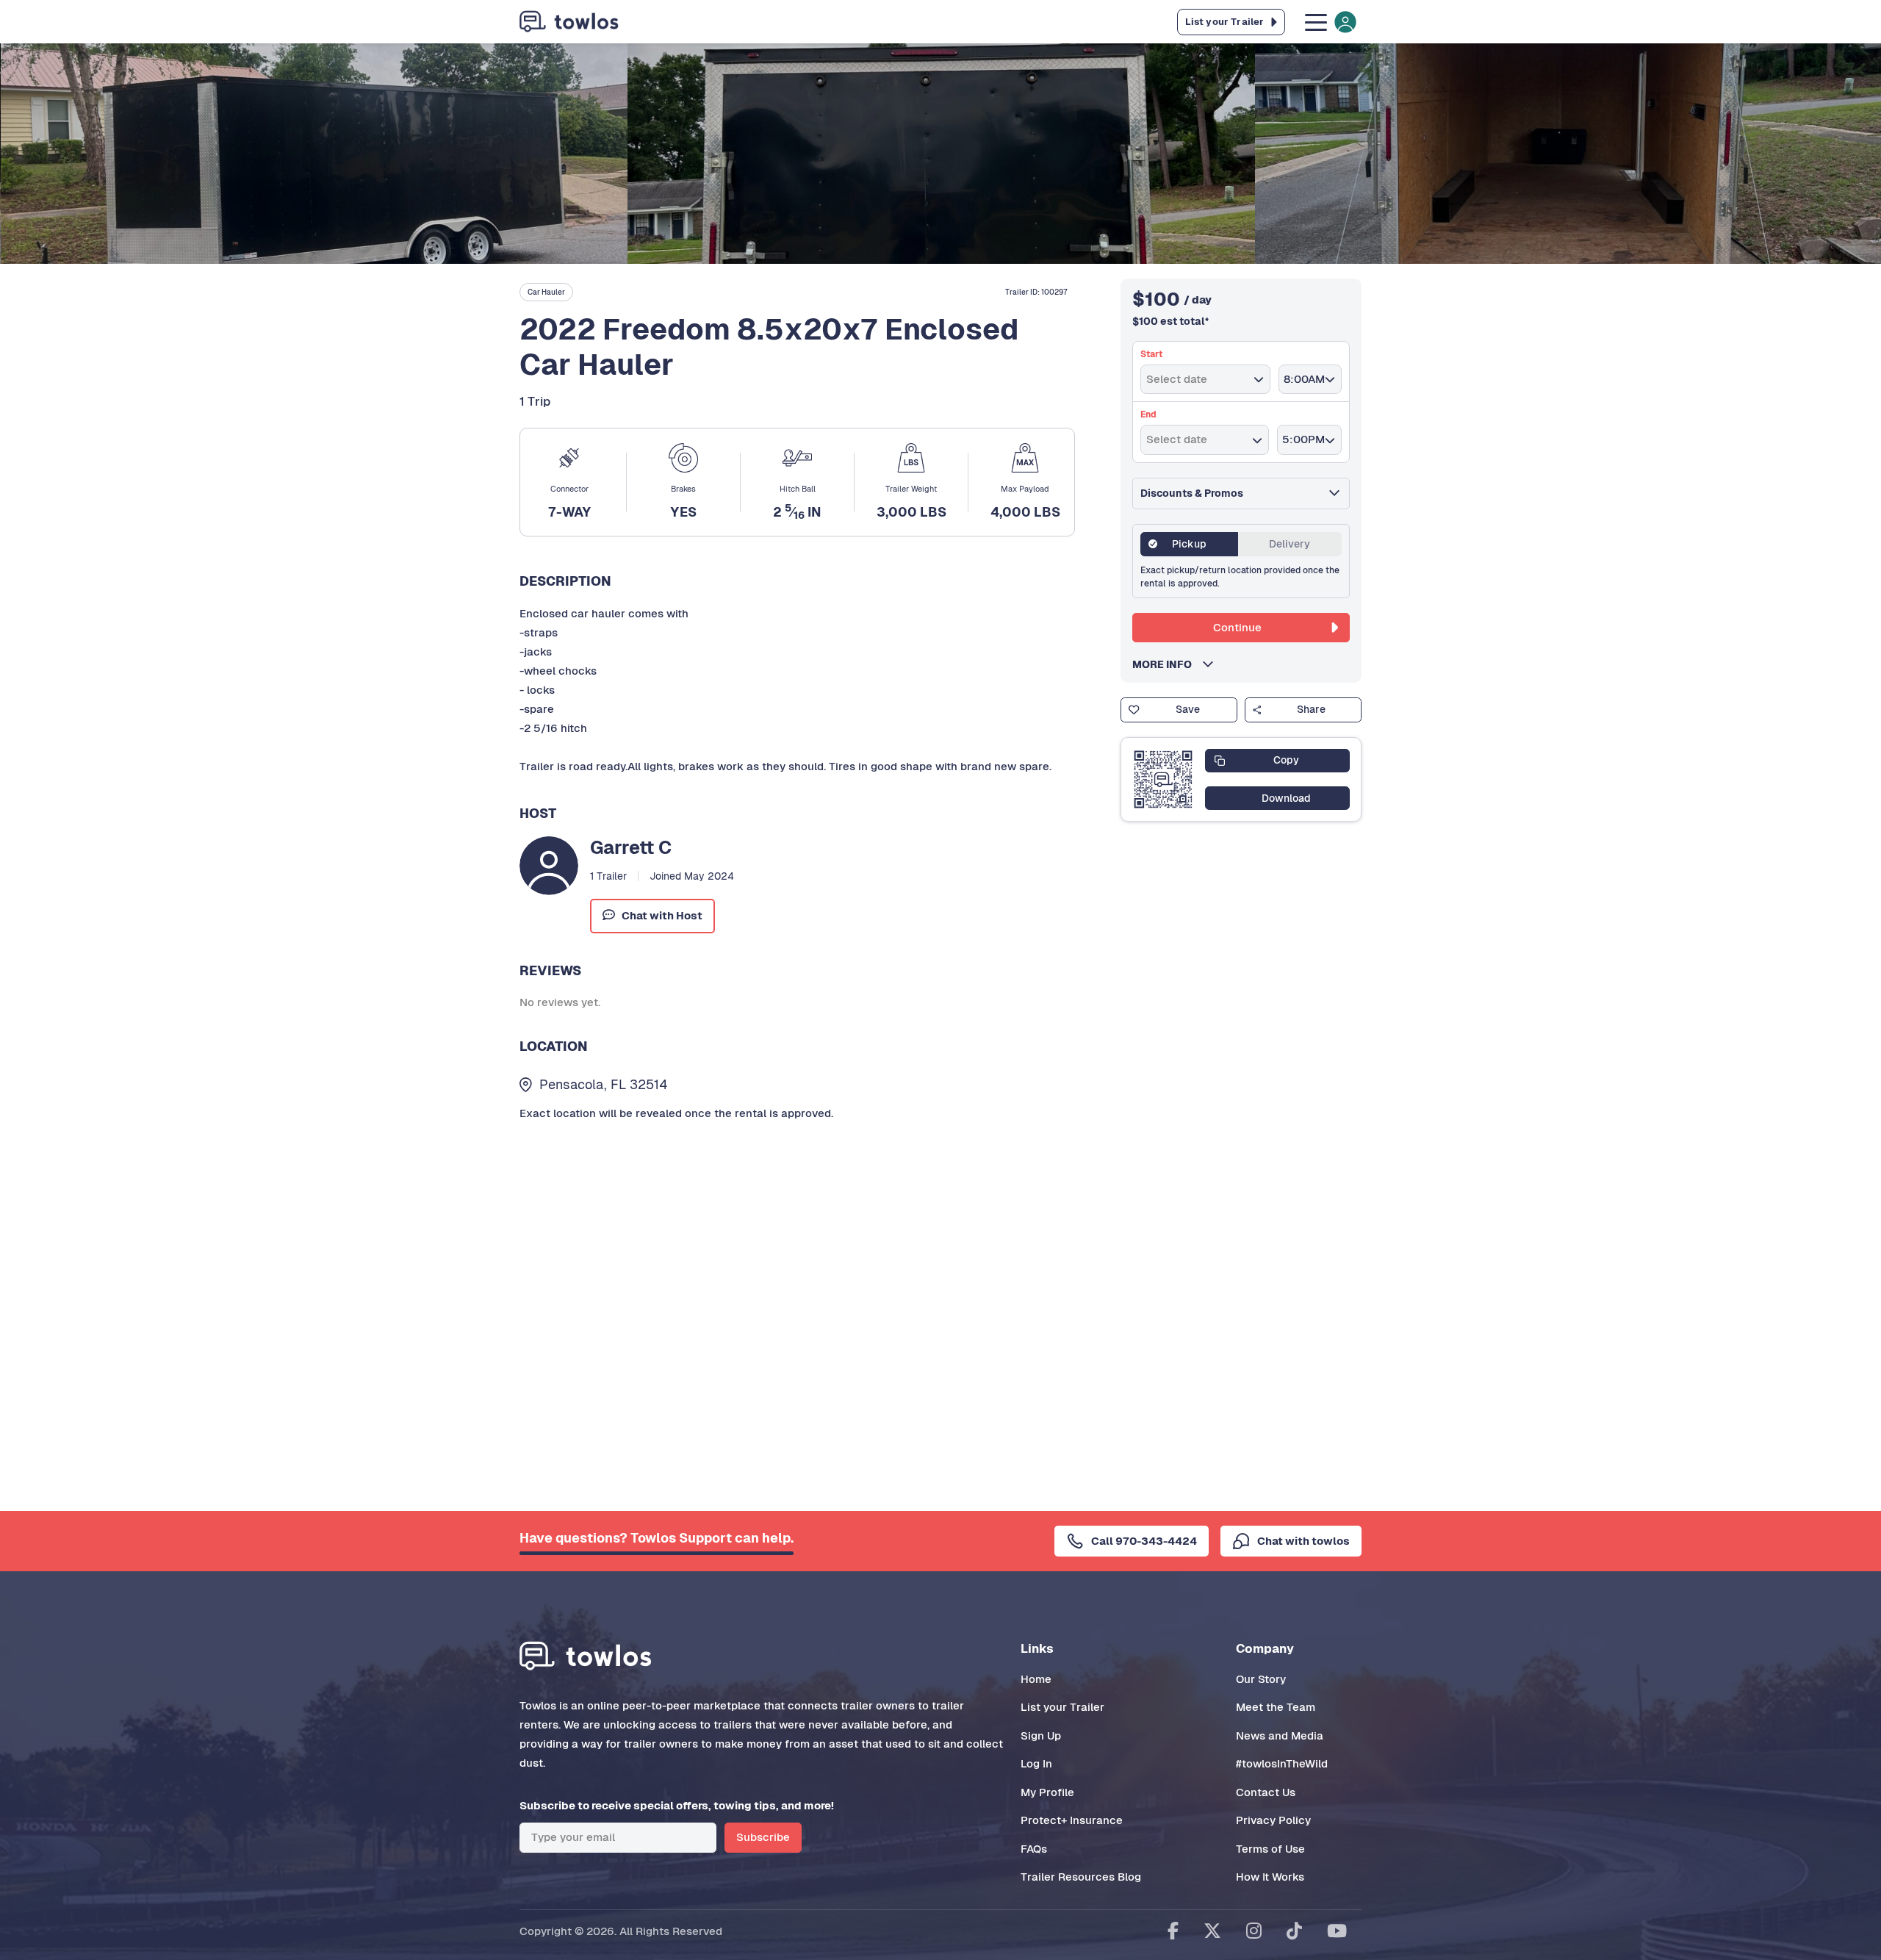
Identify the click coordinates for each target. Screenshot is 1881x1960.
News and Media (1280, 1735)
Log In (1036, 1763)
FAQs (1034, 1849)
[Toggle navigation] (1329, 22)
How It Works (1270, 1877)
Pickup (1189, 544)
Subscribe (763, 1837)
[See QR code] (1163, 780)
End (1148, 414)
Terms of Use (1270, 1849)
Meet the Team (1276, 1707)
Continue (1237, 627)
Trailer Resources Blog (1081, 1877)
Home (1036, 1679)
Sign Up (1041, 1735)
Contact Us (1266, 1792)
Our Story (1261, 1679)
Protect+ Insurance (1072, 1820)
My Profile (1047, 1792)
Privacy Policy (1273, 1820)
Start (1151, 354)
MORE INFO (1166, 664)
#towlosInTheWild (1282, 1763)
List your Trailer (1062, 1707)
